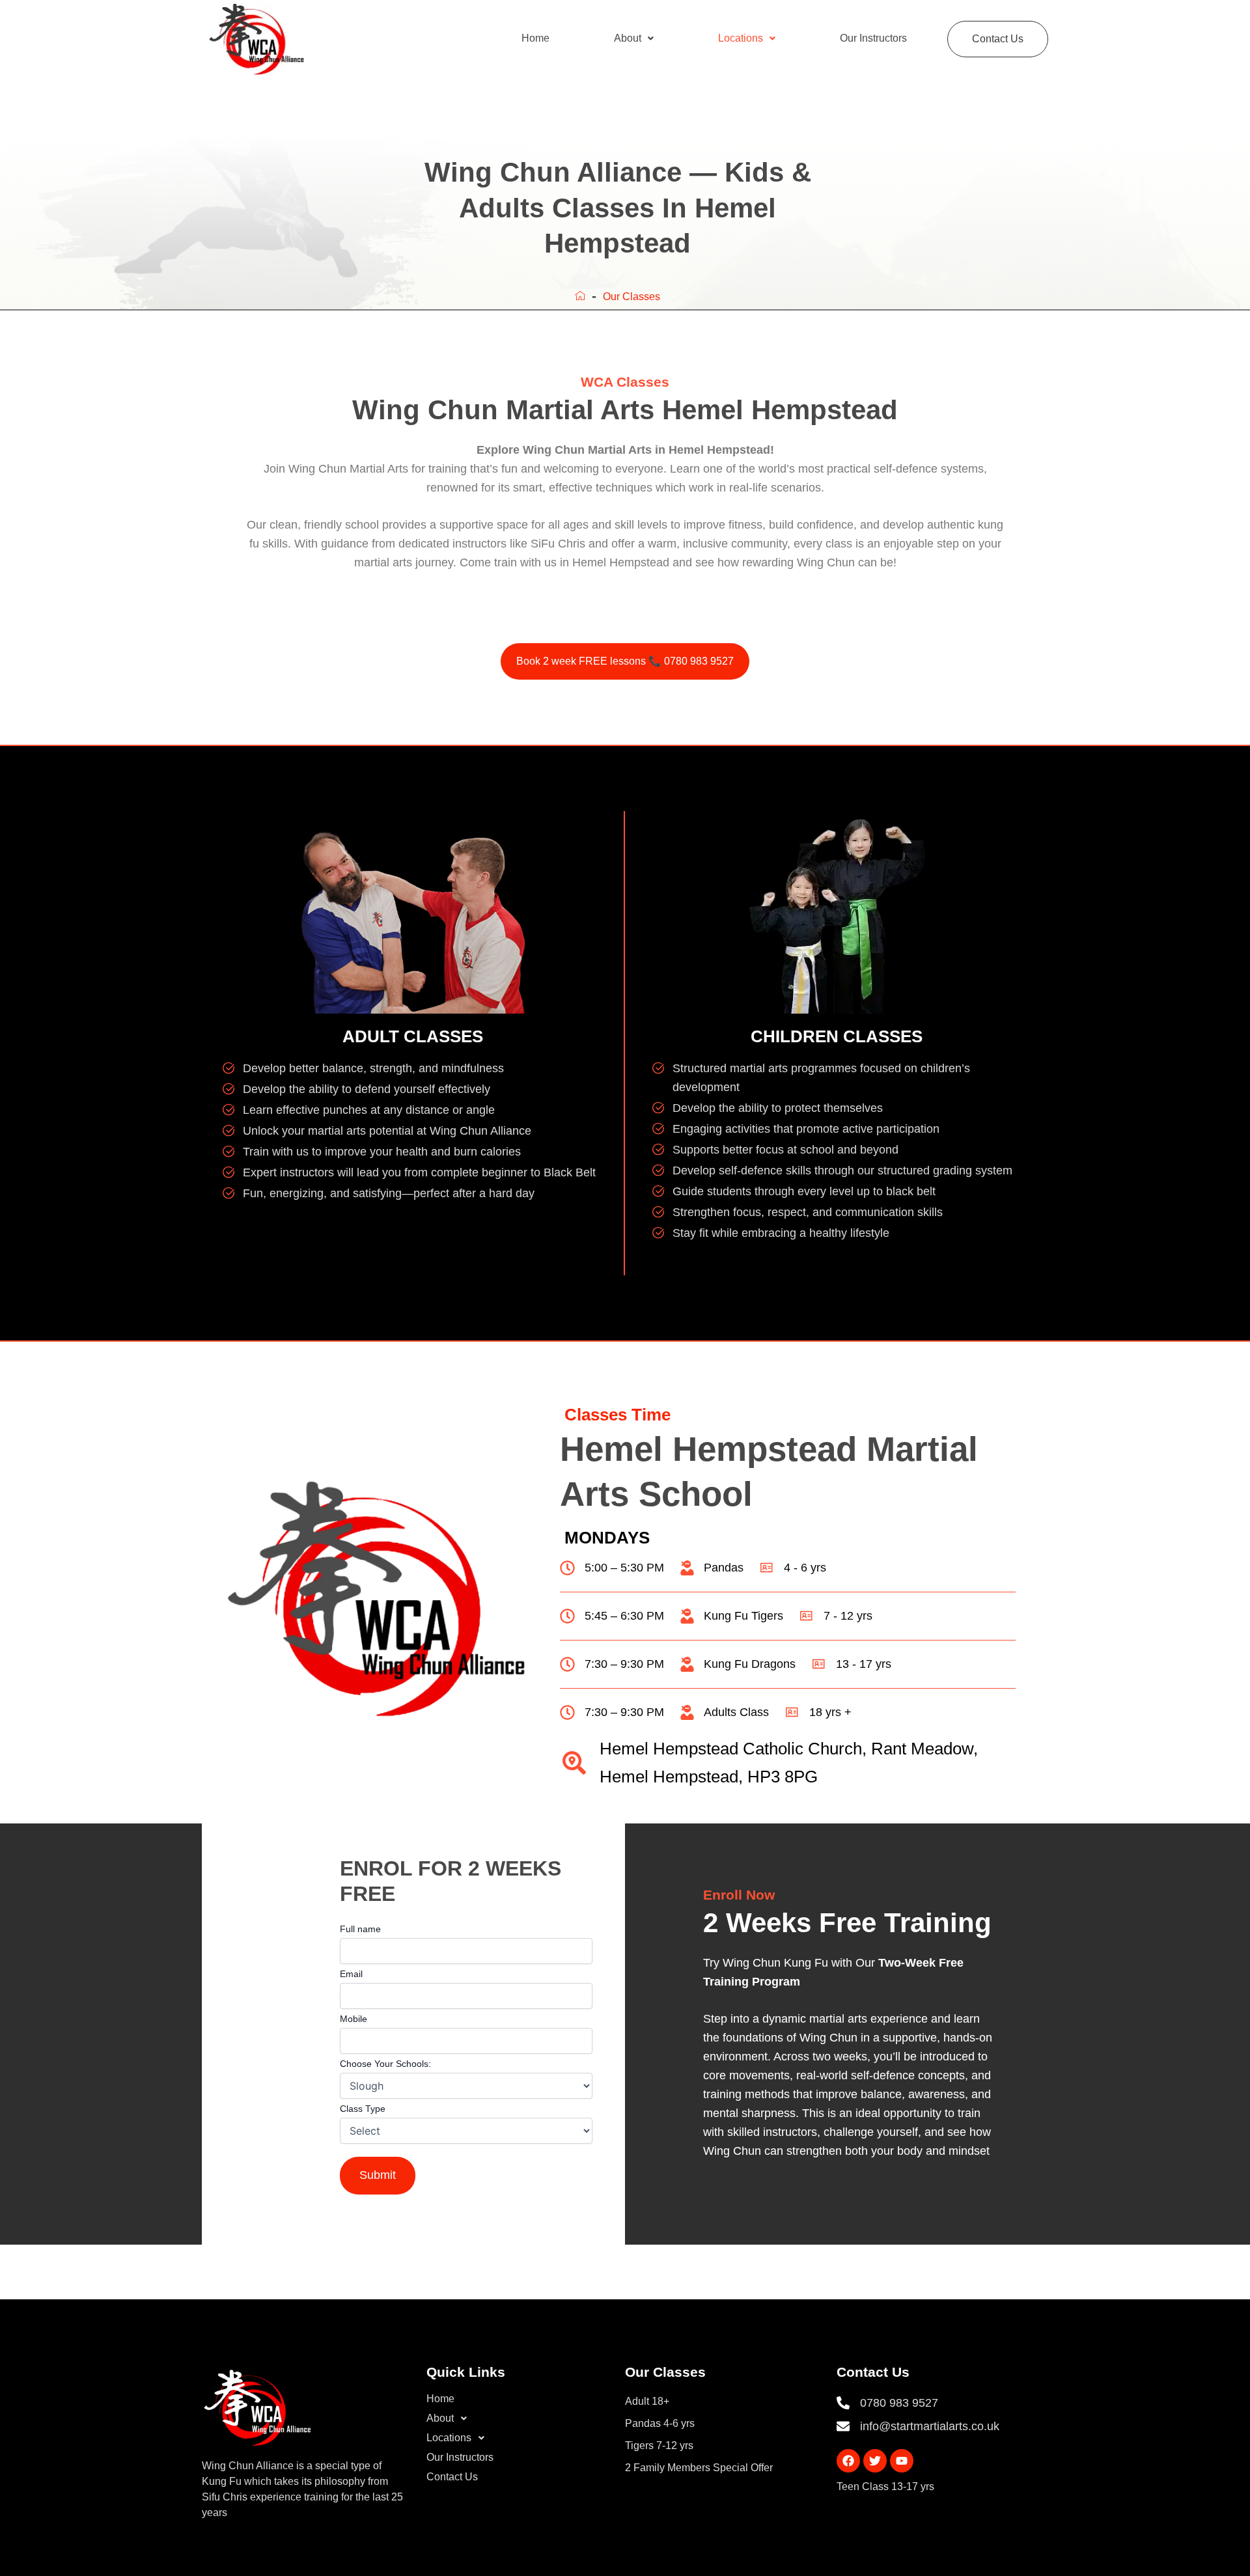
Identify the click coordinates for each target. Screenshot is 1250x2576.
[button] (634, 38)
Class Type (363, 2109)
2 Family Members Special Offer (699, 2468)
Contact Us (998, 39)
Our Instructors (873, 38)
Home (535, 38)
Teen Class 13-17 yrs (885, 2486)
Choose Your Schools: (385, 2064)
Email (351, 1974)
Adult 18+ (647, 2401)
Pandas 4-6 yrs (660, 2423)
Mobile (354, 2019)
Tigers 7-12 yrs (659, 2445)
